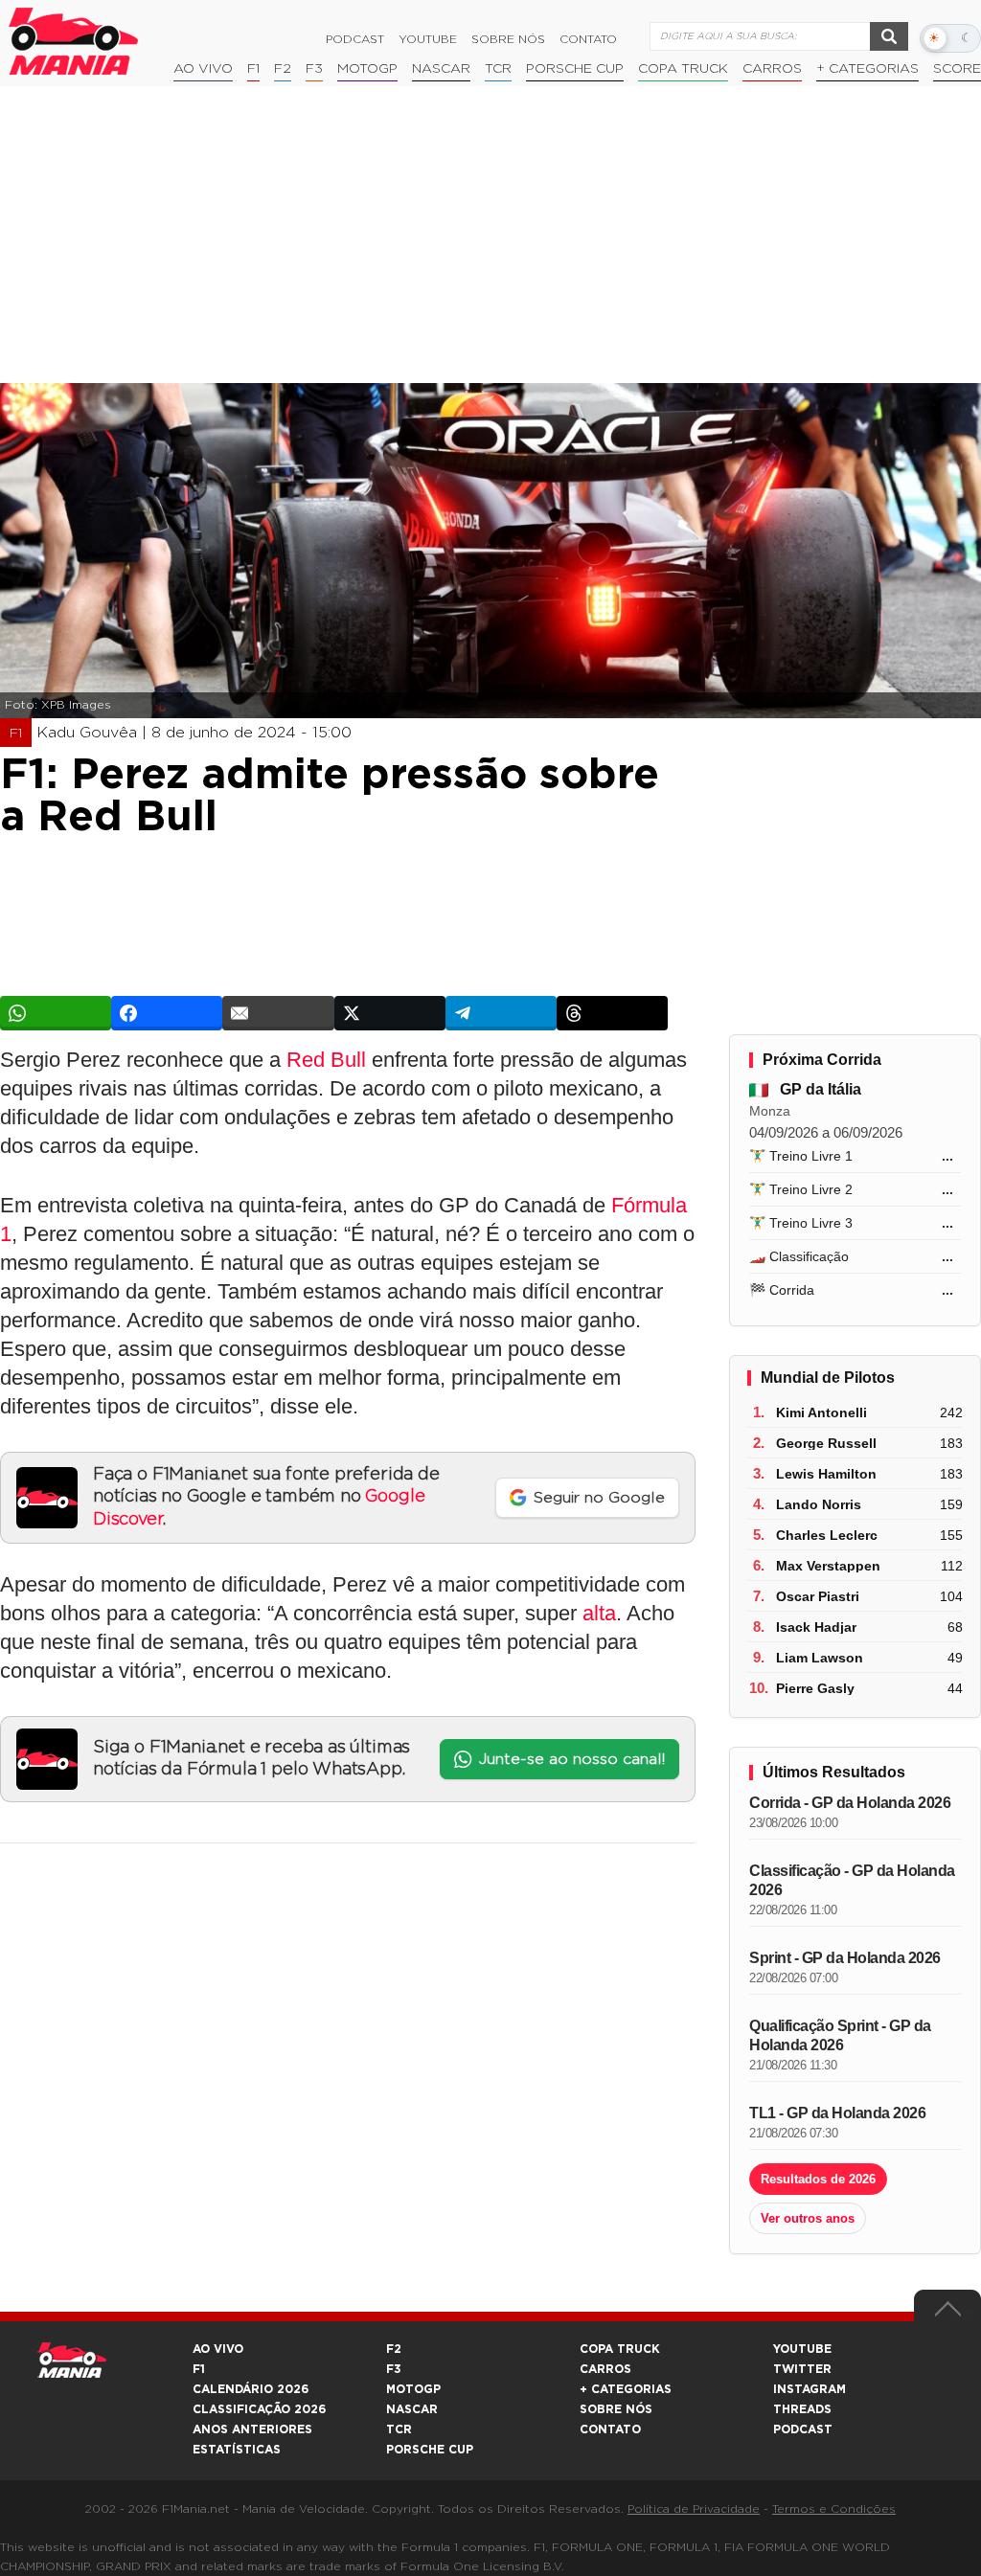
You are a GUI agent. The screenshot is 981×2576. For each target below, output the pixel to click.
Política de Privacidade (694, 2509)
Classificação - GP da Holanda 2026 (852, 1880)
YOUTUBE (802, 2349)
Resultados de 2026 (818, 2179)
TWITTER (802, 2369)
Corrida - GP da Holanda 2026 (850, 1803)
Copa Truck (683, 69)
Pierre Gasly (815, 1688)
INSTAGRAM (810, 2389)
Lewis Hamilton (826, 1474)
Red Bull (326, 1060)
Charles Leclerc (827, 1535)
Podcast (355, 39)
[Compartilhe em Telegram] (501, 1013)
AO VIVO (218, 2349)
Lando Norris (819, 1504)
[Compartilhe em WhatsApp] (56, 1013)
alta (599, 1613)
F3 (314, 69)
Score (957, 69)
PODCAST (803, 2429)
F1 (253, 69)
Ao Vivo (203, 69)
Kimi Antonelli (821, 1412)
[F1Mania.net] (74, 41)
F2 (283, 69)
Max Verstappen (828, 1566)
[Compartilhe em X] (390, 1013)
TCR (498, 69)
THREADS (802, 2409)
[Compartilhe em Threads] (612, 1013)
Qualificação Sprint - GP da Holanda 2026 (840, 2035)
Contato (588, 39)
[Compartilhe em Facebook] (167, 1013)
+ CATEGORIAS (867, 69)
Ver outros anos (808, 2218)
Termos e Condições (834, 2509)
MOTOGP (413, 2389)
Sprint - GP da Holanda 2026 (845, 1958)
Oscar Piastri (818, 1596)
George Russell (826, 1443)
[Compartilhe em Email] (278, 1013)
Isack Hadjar (816, 1627)
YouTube (428, 39)
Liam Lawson (820, 1658)
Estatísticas (237, 2450)
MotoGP (367, 69)
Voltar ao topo (947, 2314)
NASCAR (441, 69)
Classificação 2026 (259, 2409)
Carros (772, 69)
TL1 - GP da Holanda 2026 (837, 2113)
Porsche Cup (575, 69)
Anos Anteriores (252, 2429)
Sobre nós (508, 39)
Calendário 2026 (251, 2389)
